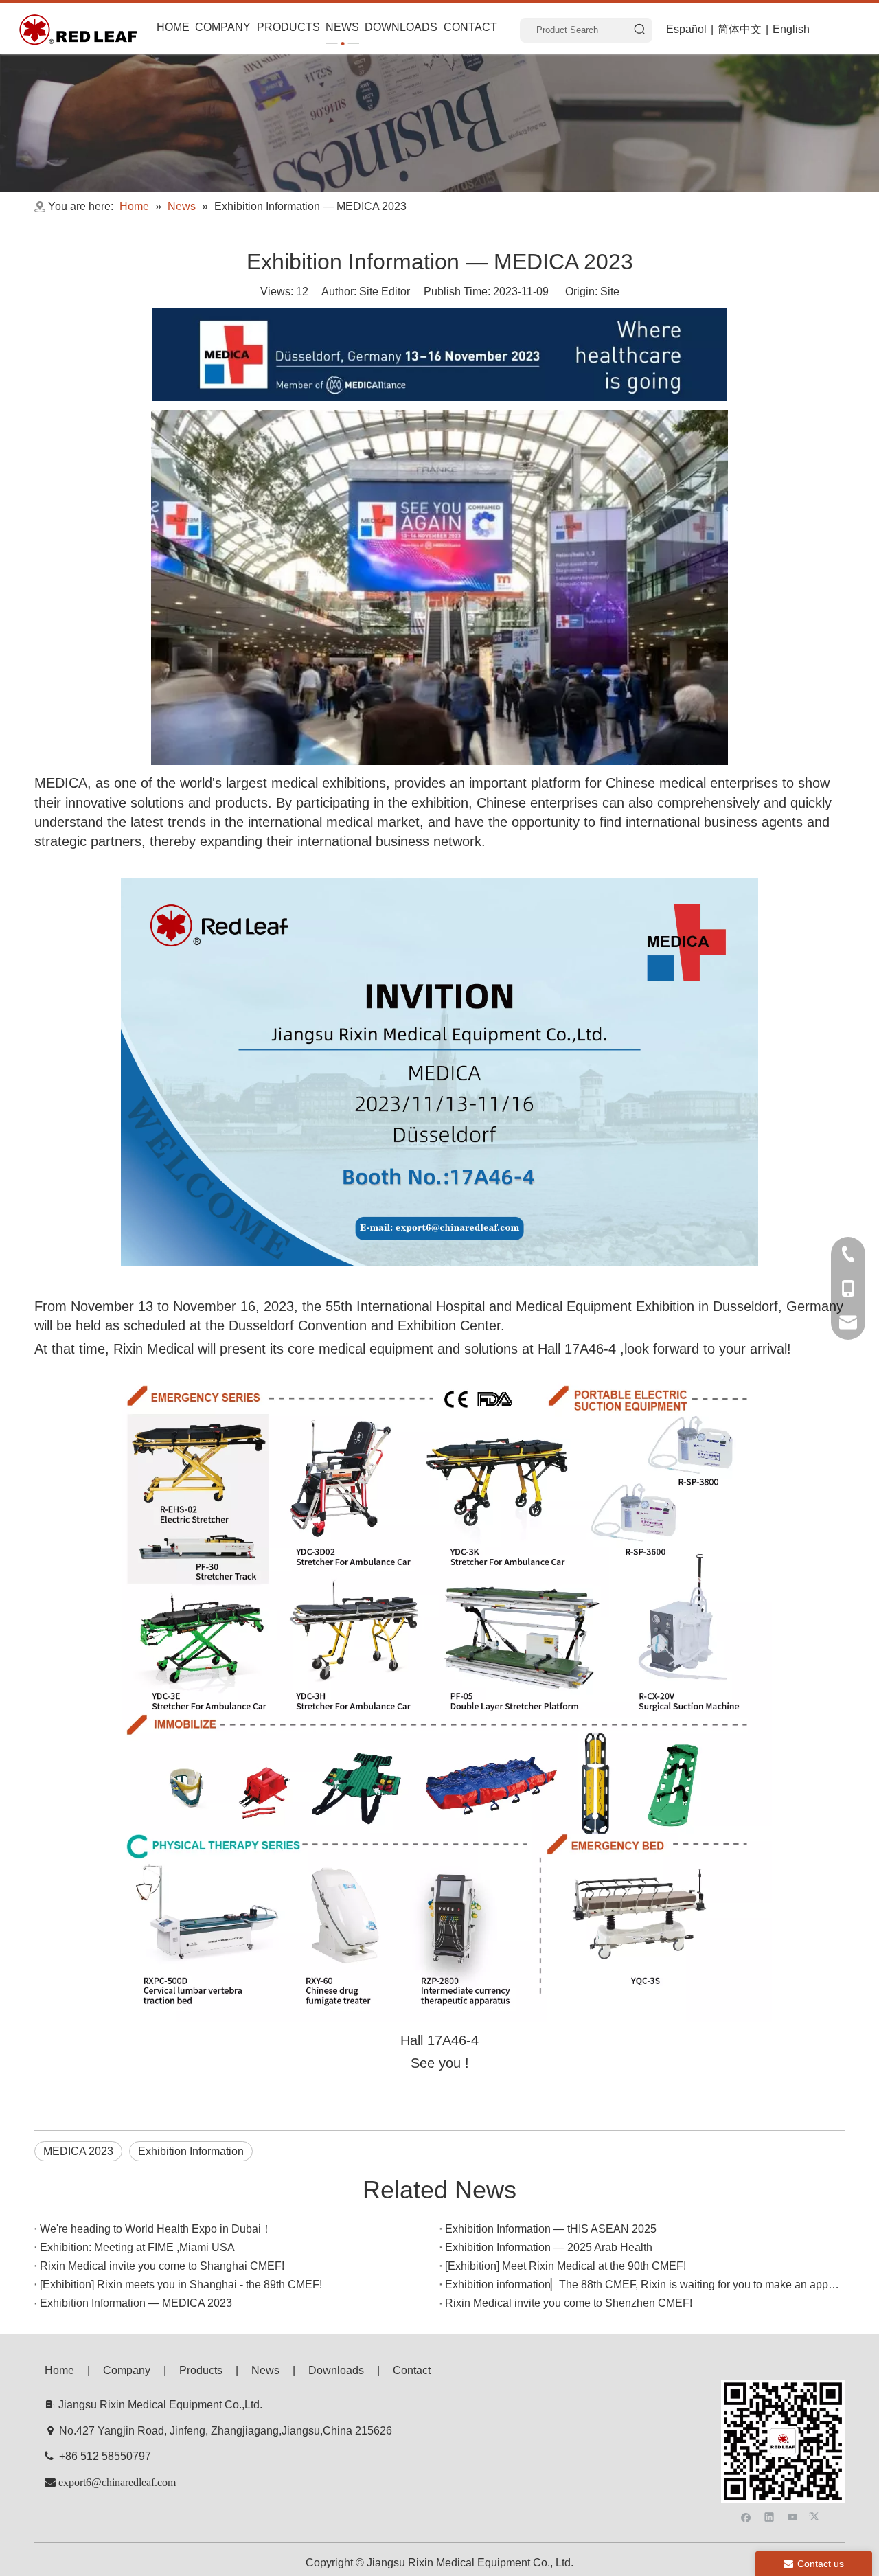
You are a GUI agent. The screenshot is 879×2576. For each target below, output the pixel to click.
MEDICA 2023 (78, 2151)
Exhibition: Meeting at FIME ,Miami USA (137, 2247)
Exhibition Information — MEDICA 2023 (136, 2303)
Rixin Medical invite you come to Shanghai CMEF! (162, 2266)
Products (201, 2370)
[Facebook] (746, 2516)
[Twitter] (816, 2516)
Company (127, 2370)
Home (59, 2370)
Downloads (336, 2370)
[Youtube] (793, 2516)
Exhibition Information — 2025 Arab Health (549, 2247)
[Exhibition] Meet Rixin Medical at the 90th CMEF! (566, 2266)
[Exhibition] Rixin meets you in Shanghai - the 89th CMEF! (181, 2284)
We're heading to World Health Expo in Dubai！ (156, 2229)
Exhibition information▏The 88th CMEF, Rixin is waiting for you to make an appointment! (642, 2284)
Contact (412, 2370)
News (265, 2370)
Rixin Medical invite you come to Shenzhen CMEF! (569, 2303)
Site (610, 292)
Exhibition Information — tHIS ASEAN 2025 (551, 2229)
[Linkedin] (769, 2516)
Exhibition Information (191, 2151)
